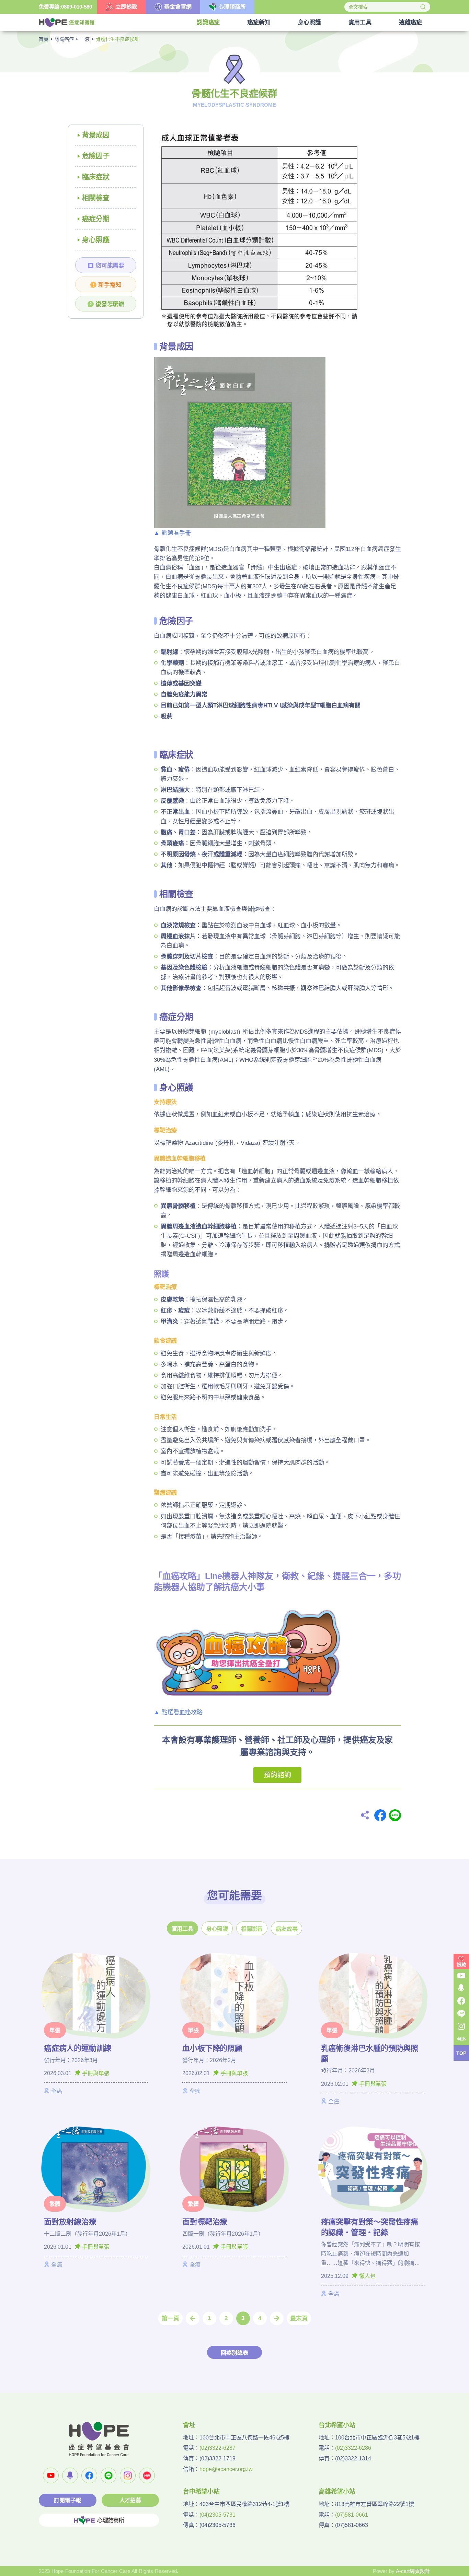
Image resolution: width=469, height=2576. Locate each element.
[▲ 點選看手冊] (240, 442)
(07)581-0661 (352, 2515)
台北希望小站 (337, 2425)
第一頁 (170, 2319)
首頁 (44, 39)
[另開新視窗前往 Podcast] (70, 2475)
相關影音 (252, 1929)
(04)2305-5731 (218, 2515)
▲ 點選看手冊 (172, 533)
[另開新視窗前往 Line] (108, 2475)
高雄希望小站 (337, 2492)
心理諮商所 (111, 2520)
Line (395, 1815)
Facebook (380, 1815)
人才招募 (130, 2500)
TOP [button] (461, 2053)
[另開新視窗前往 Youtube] (51, 2475)
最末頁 (299, 2319)
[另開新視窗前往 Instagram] (128, 2475)
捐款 (461, 1965)
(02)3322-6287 (218, 2448)
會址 (189, 2425)
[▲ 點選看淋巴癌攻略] (248, 1649)
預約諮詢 (277, 1775)
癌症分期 (96, 219)
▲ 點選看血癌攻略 (178, 1712)
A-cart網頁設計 (413, 2571)
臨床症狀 (96, 177)
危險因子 (96, 156)
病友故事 (287, 1929)
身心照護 (96, 240)
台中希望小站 (201, 2492)
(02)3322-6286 (353, 2448)
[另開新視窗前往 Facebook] (89, 2475)
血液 (85, 39)
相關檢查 (96, 198)
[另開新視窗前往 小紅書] (147, 2475)
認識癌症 (64, 39)
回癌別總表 (234, 2353)
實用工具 (182, 1929)
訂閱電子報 (67, 2500)
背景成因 (96, 135)
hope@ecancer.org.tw (226, 2469)
